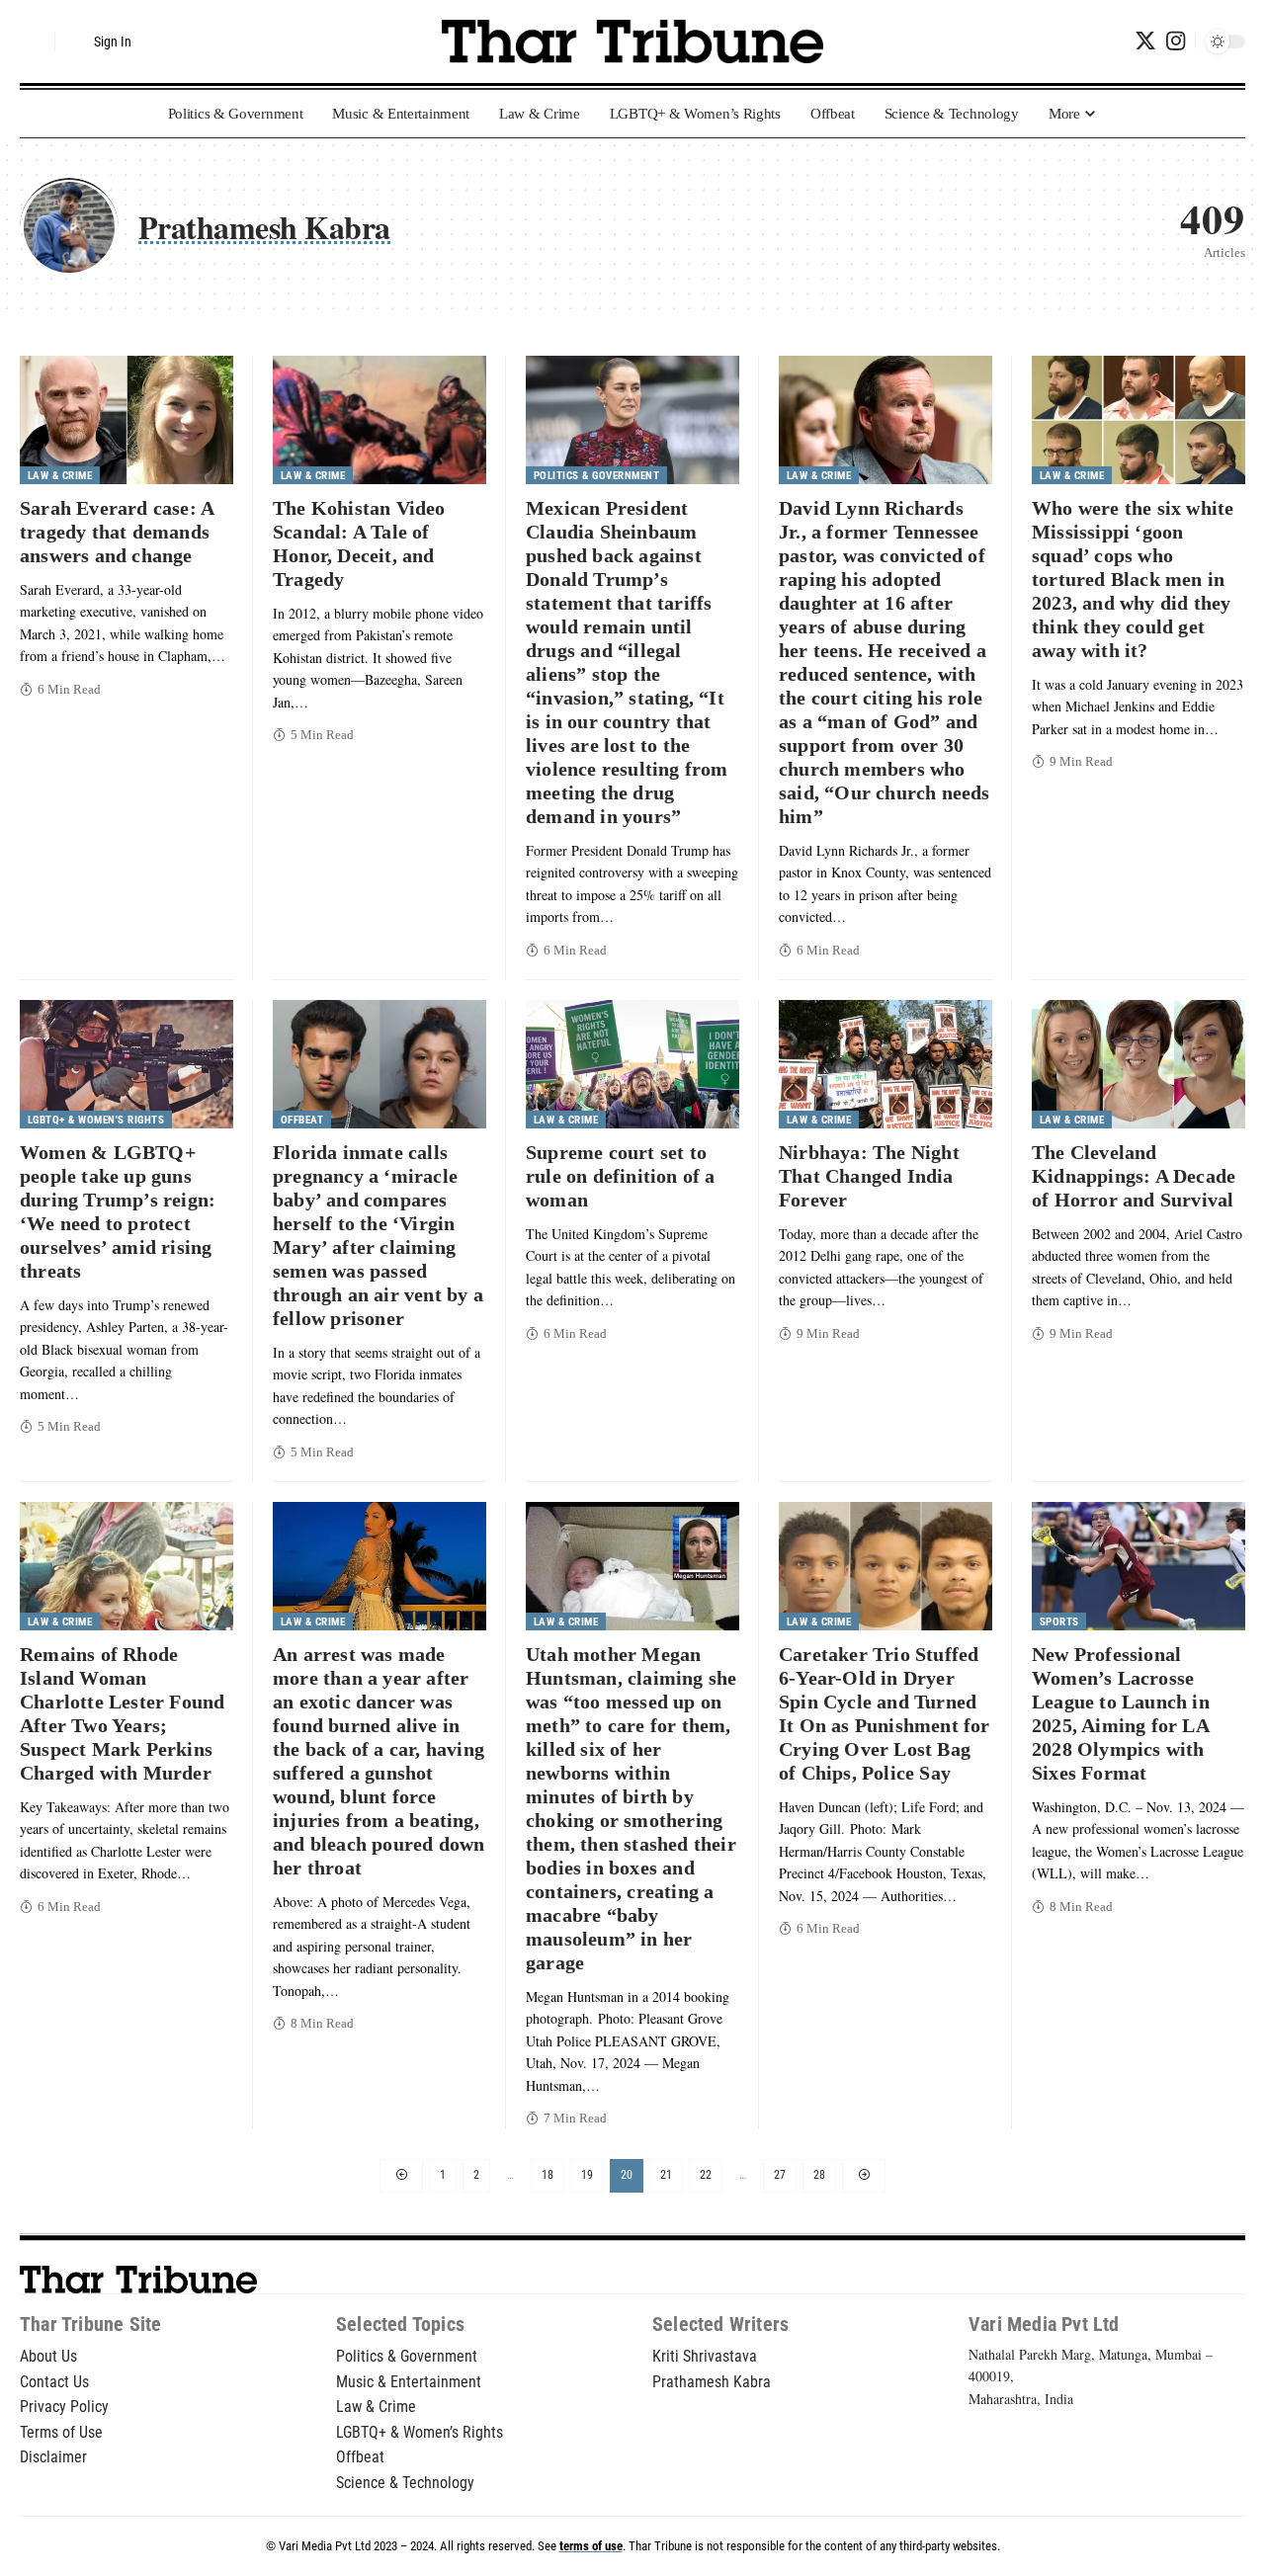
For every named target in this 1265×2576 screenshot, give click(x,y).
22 (706, 2175)
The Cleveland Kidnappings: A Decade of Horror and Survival (1134, 1176)
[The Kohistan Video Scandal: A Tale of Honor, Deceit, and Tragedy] (379, 420)
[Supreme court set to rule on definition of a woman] (632, 1064)
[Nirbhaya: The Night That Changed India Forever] (885, 1064)
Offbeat (302, 1120)
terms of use (591, 2546)
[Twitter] (1145, 41)
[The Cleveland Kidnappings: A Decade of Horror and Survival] (1138, 1064)
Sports (1059, 1622)
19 (587, 2175)
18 (548, 2175)
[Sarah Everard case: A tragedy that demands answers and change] (126, 420)
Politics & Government (597, 476)
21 (666, 2175)
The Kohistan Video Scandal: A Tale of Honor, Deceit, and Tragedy (359, 543)
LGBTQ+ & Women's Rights (96, 1120)
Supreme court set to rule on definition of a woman (621, 1176)
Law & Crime (60, 476)
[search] (35, 42)
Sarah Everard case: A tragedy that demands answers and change (117, 532)
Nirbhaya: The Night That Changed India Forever (869, 1176)
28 (819, 2175)
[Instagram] (1176, 41)
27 (780, 2175)
